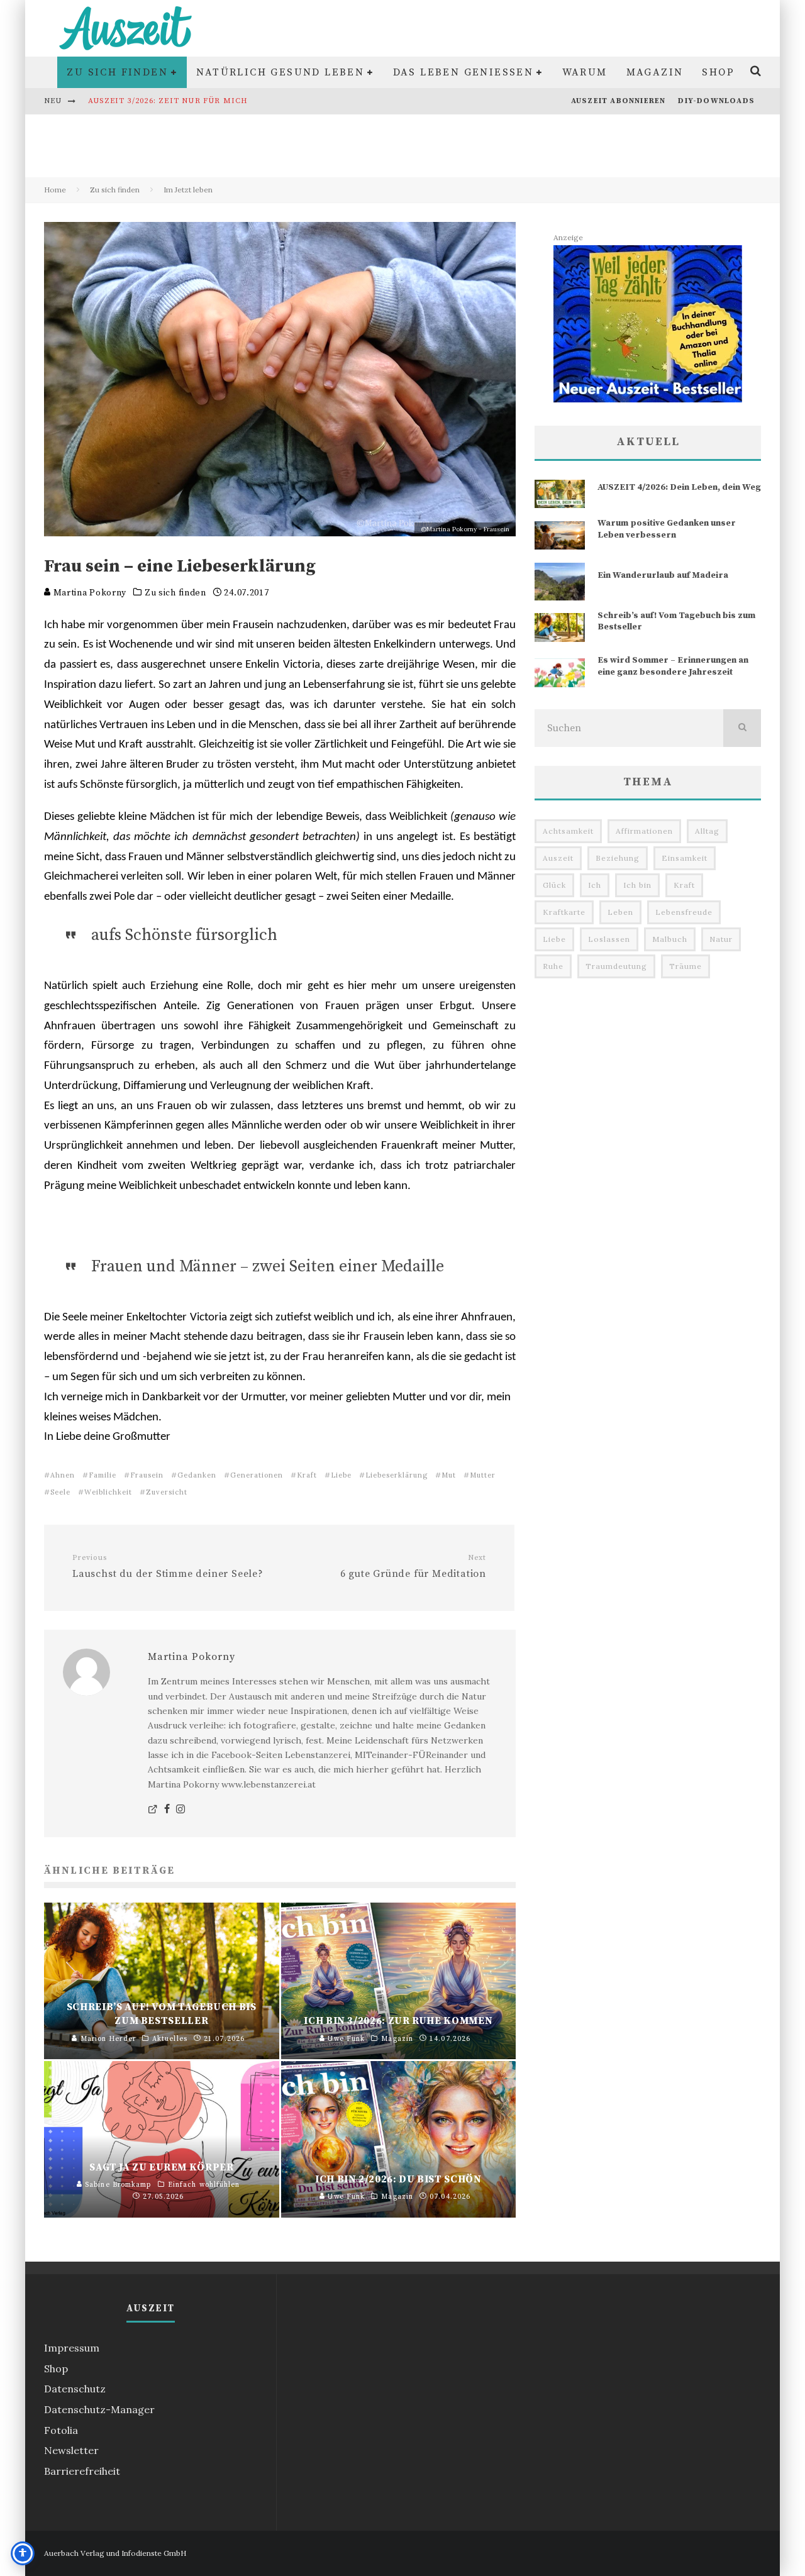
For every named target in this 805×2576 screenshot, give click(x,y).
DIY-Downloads (716, 101)
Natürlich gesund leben (280, 72)
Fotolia (61, 2430)
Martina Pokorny (89, 593)
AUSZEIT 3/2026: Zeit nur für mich (168, 101)
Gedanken (197, 1475)
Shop (718, 72)
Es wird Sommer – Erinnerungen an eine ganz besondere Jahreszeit (673, 666)
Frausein (147, 1475)
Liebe (341, 1475)
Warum (585, 72)
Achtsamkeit (568, 831)
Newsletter (71, 2450)
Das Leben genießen (464, 72)
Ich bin (637, 885)
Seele (60, 1492)
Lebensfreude (684, 912)
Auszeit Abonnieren (619, 101)
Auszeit (558, 858)
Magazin (655, 72)
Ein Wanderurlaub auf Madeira (663, 575)
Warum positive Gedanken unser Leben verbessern (667, 529)
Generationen (257, 1475)
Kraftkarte (564, 912)
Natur (721, 939)
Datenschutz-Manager (99, 2409)
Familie (103, 1475)
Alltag (707, 831)
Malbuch (670, 939)
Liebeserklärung (397, 1475)
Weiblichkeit (108, 1492)
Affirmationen (644, 831)
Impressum (72, 2348)
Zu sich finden (117, 72)
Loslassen (609, 939)
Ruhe (553, 966)
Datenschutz (75, 2389)
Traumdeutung (616, 966)
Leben (620, 912)
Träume (686, 966)
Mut (449, 1475)
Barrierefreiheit (82, 2471)
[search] (742, 728)
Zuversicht (167, 1492)
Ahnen (63, 1475)
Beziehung (618, 858)
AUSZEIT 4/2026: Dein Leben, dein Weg (679, 487)
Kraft (307, 1475)
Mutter (483, 1475)
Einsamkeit (685, 858)
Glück (554, 885)
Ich (595, 885)
